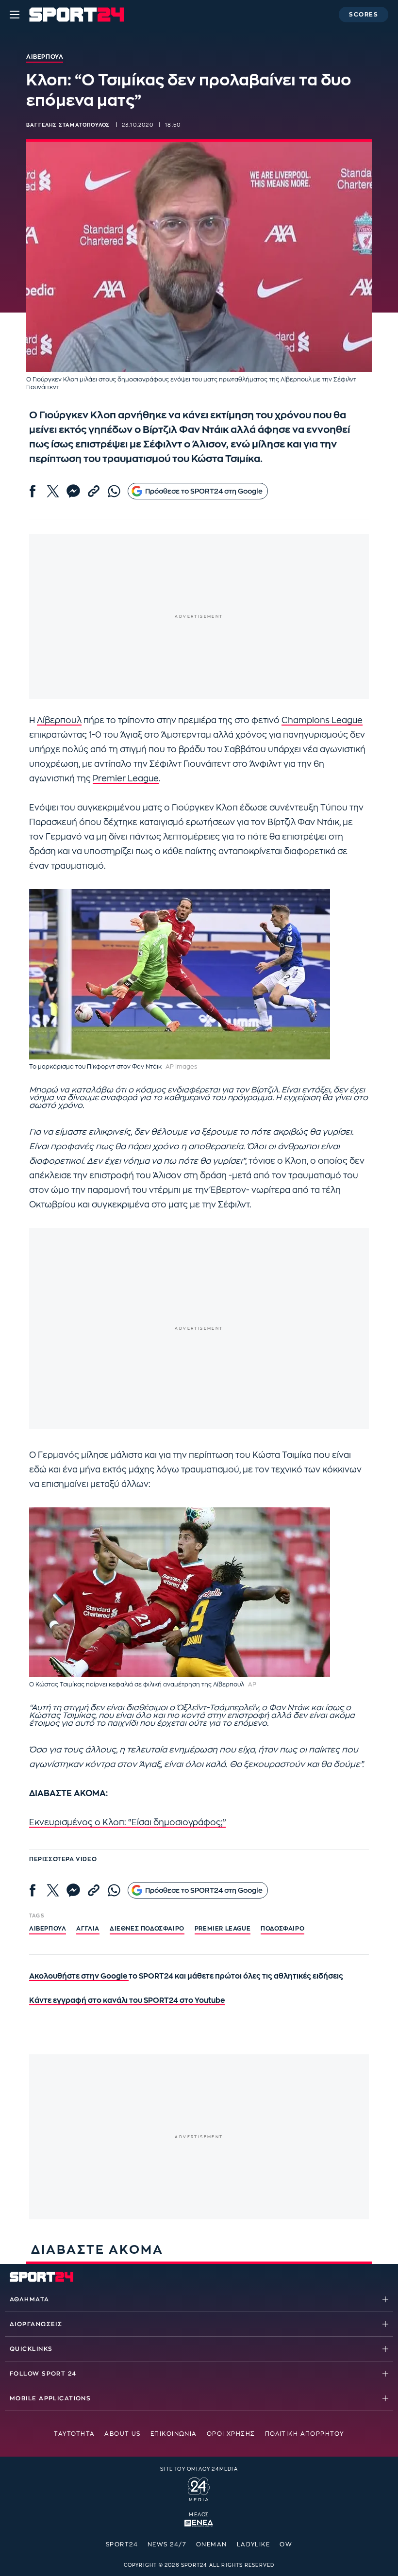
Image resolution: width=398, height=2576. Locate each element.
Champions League (322, 720)
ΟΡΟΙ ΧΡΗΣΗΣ (231, 2434)
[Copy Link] (94, 491)
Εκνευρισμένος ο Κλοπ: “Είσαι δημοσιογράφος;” (127, 1823)
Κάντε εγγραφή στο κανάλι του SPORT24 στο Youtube (127, 2001)
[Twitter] (53, 491)
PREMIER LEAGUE (223, 1929)
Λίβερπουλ (59, 720)
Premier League (126, 779)
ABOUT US (123, 2434)
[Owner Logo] (199, 2488)
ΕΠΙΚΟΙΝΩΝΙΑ (174, 2434)
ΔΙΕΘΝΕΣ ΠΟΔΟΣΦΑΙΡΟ (147, 1929)
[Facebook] (33, 491)
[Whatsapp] (114, 491)
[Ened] (199, 2522)
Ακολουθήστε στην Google (79, 1976)
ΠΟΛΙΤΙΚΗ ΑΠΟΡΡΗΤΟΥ (305, 2434)
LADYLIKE (254, 2544)
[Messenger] (73, 491)
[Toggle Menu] (15, 15)
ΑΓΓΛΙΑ (88, 1929)
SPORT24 (122, 2544)
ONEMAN (212, 2544)
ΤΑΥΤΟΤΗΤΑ (74, 2434)
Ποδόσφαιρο (282, 1929)
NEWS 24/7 (167, 2544)
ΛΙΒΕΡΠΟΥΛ (48, 1929)
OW (286, 2544)
